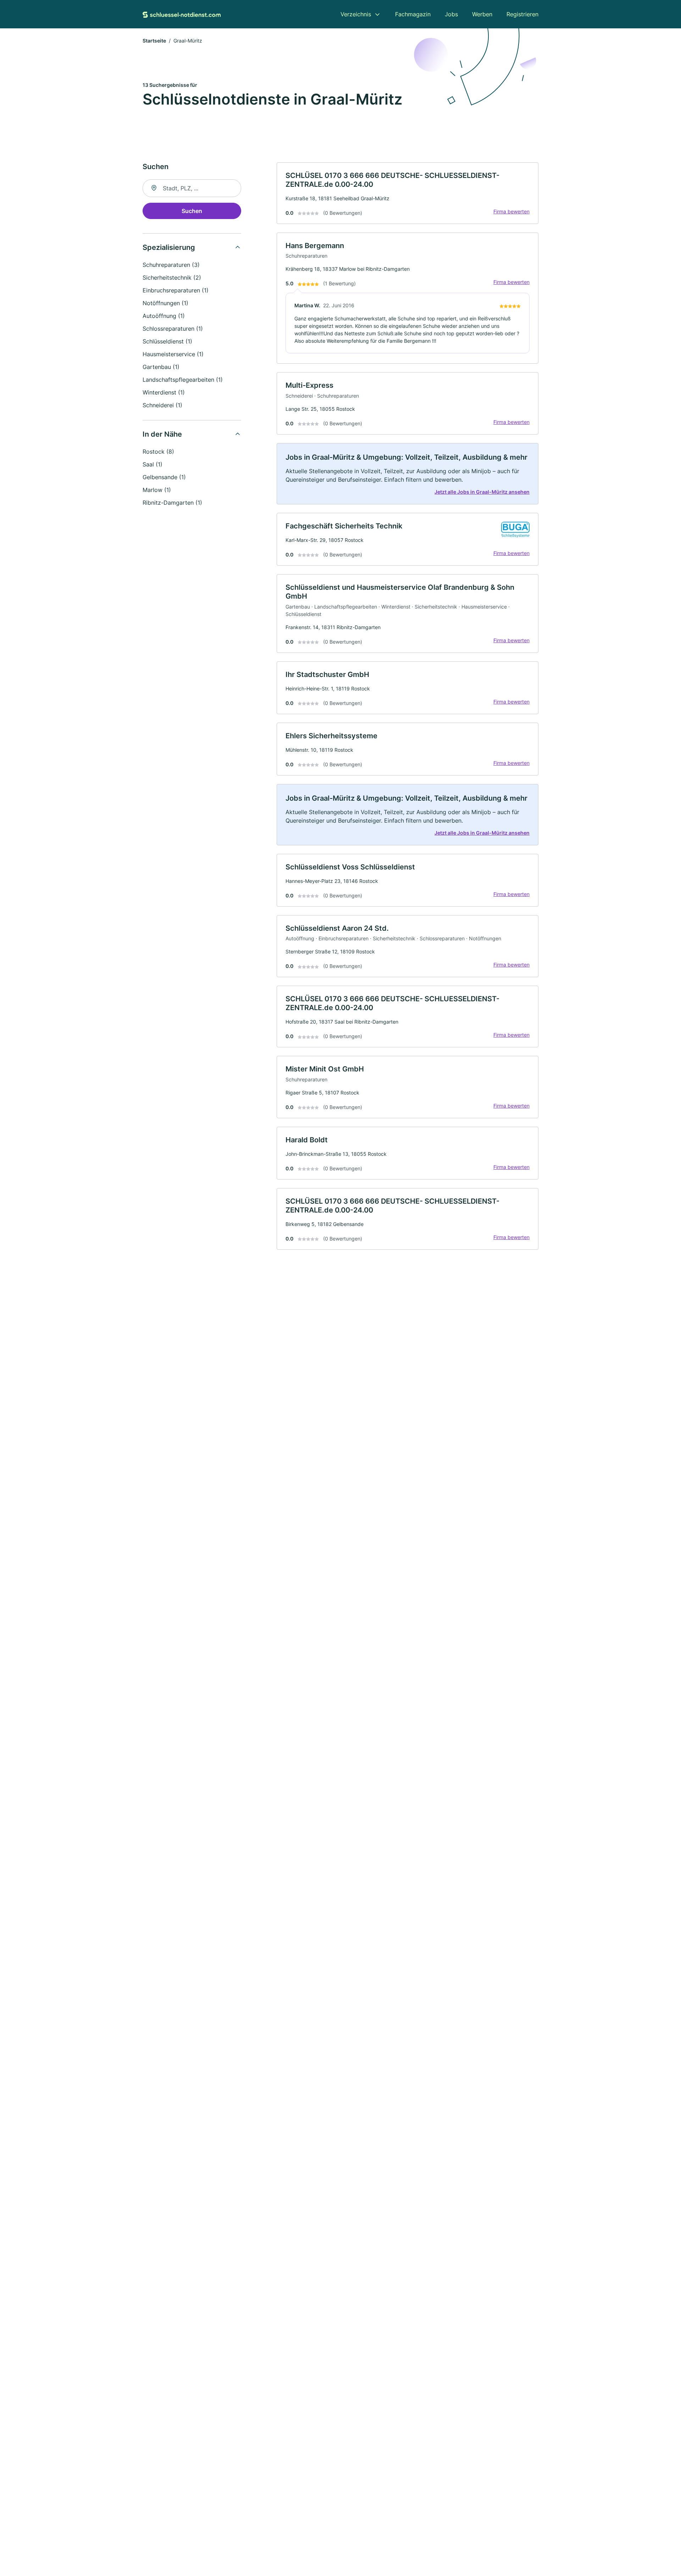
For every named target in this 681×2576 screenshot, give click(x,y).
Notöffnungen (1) (165, 303)
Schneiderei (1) (162, 405)
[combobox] (192, 188)
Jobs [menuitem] (451, 14)
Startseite (154, 41)
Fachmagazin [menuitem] (413, 14)
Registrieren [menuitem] (522, 14)
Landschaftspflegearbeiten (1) (183, 380)
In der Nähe (162, 434)
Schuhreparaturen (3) (171, 265)
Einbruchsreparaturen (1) (176, 290)
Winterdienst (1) (164, 392)
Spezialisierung (169, 247)
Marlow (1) (157, 490)
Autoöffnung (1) (164, 316)
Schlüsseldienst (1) (167, 341)
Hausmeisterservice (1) (173, 354)
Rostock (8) (158, 452)
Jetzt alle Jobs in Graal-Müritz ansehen (482, 492)
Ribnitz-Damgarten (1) (172, 503)
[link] (408, 193)
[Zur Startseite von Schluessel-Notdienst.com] (182, 14)
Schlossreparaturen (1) (173, 329)
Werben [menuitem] (482, 14)
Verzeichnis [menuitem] (356, 14)
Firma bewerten (511, 211)
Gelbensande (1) (164, 477)
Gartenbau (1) (161, 367)
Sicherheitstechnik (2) (172, 278)
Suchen (192, 211)
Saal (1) (153, 464)
